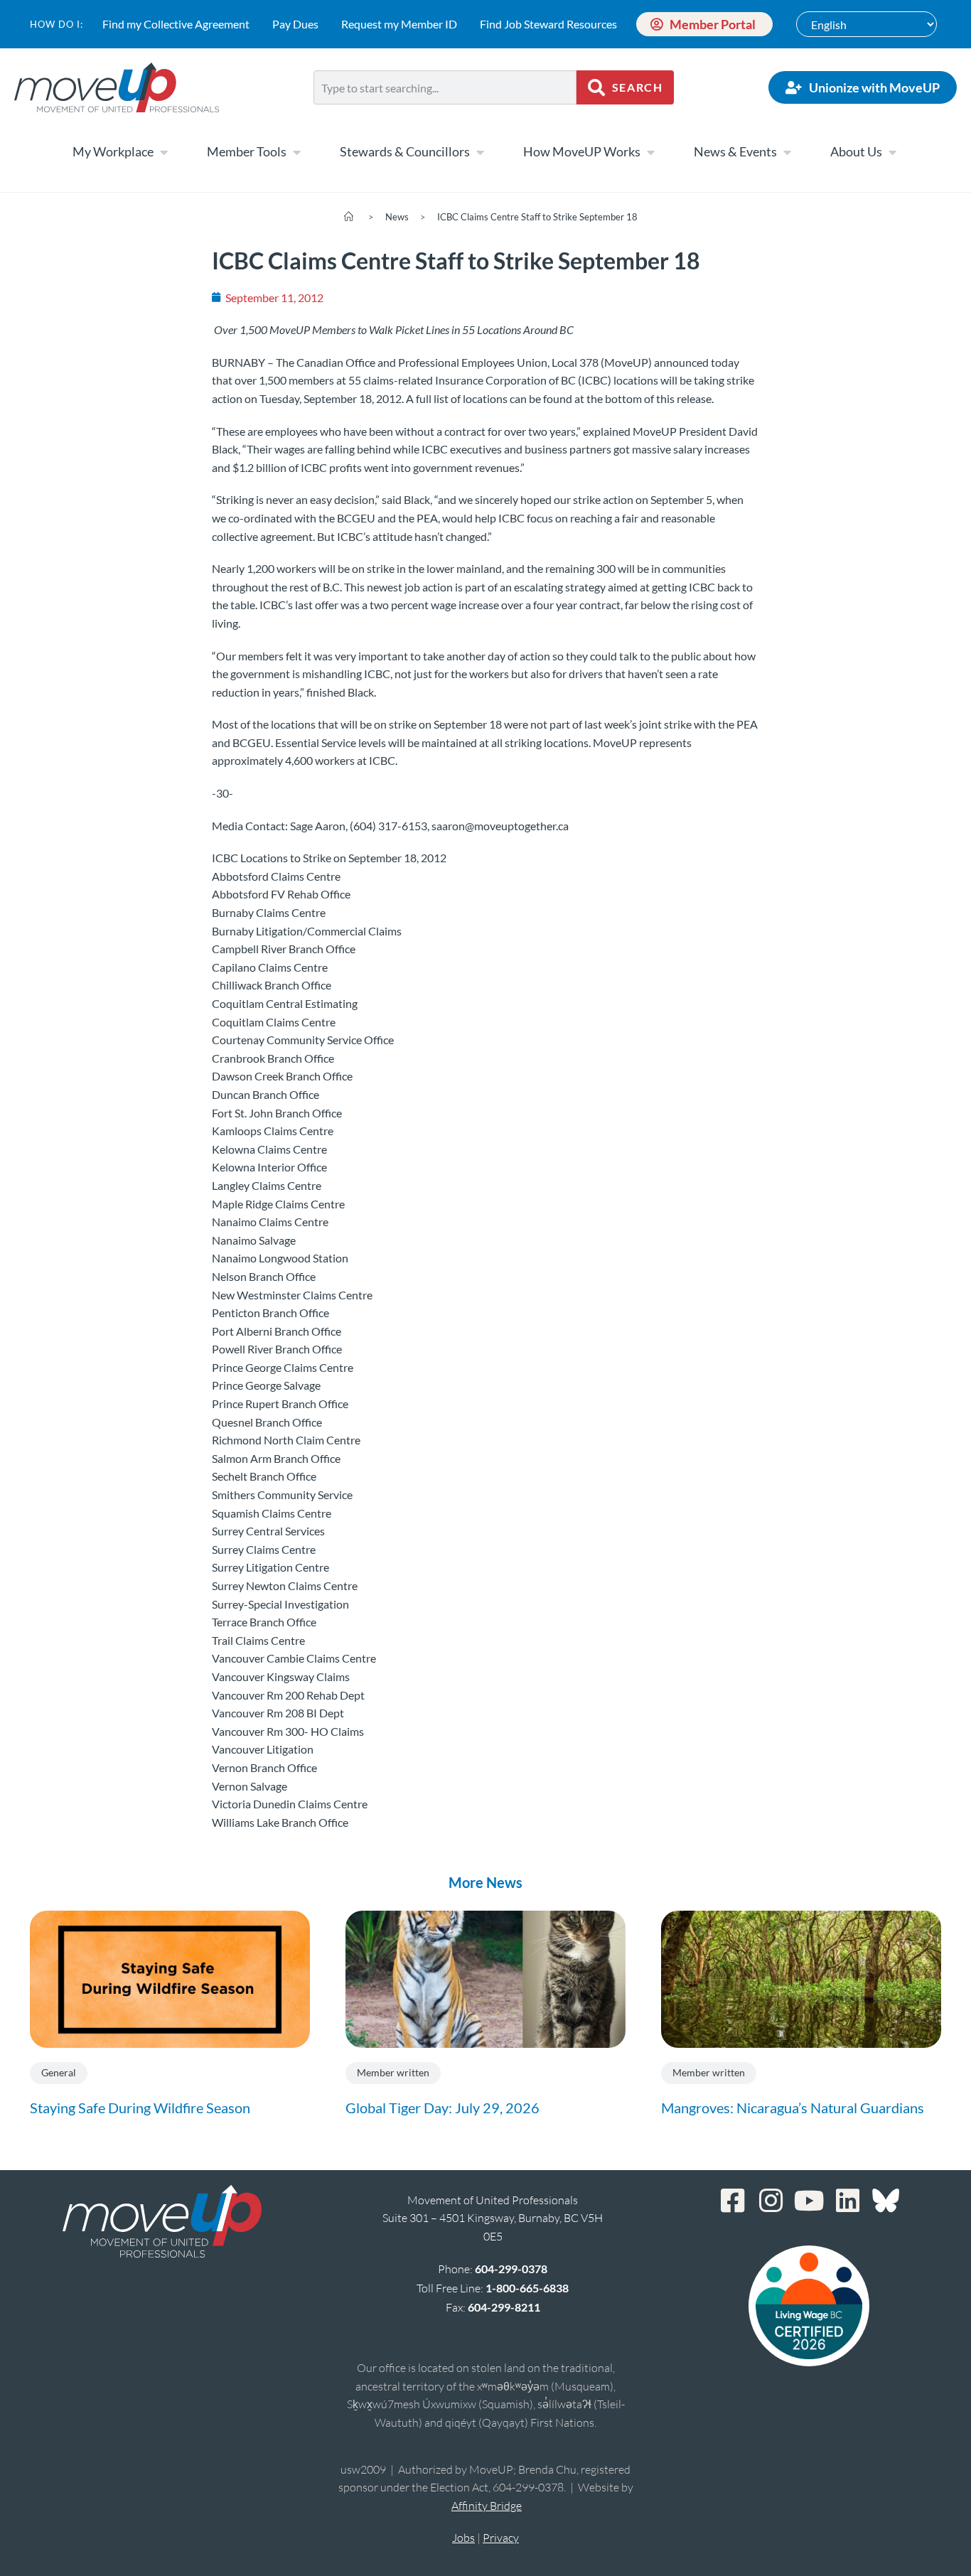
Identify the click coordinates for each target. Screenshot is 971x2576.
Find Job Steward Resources (548, 24)
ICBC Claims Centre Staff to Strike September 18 (537, 217)
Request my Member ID (399, 24)
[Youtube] (809, 2201)
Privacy (501, 2538)
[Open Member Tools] (296, 152)
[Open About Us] (892, 152)
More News (485, 1882)
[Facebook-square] (732, 2201)
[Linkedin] (847, 2201)
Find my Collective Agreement (176, 24)
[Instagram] (771, 2201)
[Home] (349, 217)
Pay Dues (295, 24)
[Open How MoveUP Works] (650, 152)
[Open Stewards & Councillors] (480, 152)
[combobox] (445, 87)
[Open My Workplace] (163, 152)
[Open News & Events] (787, 152)
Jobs (463, 2538)
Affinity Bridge (487, 2506)
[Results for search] (445, 113)
